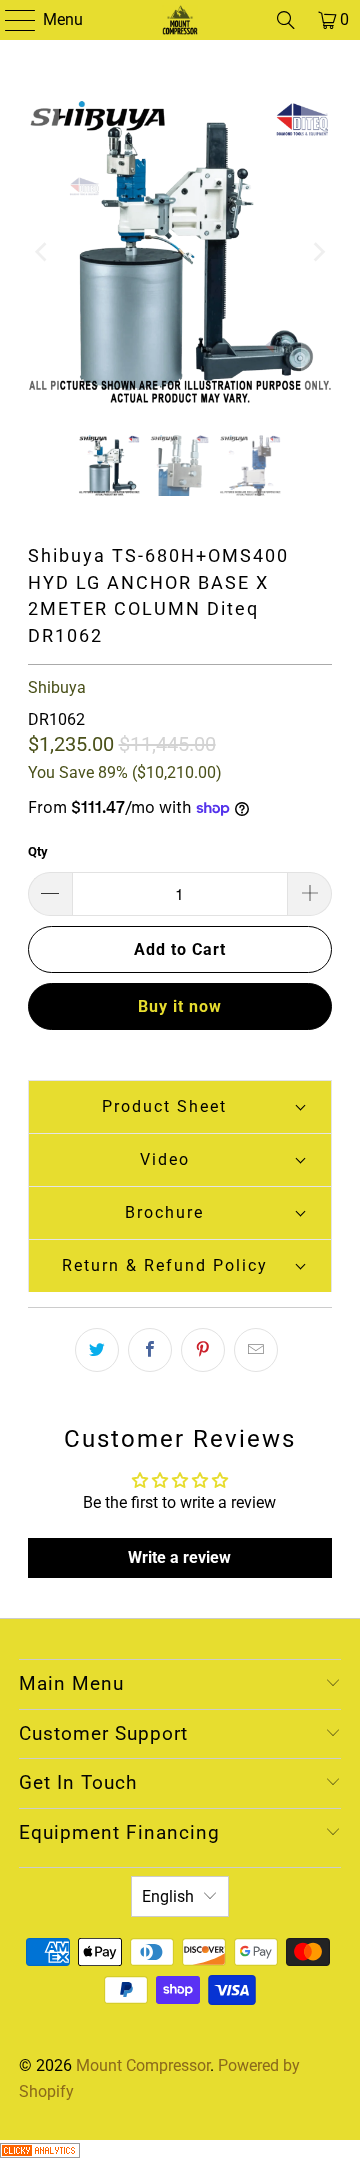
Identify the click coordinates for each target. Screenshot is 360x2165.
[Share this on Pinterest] (203, 1350)
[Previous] (43, 252)
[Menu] (10, 20)
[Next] (317, 252)
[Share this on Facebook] (150, 1350)
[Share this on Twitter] (97, 1350)
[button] (180, 1106)
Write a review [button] (179, 1557)
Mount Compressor (143, 2065)
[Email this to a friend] (256, 1350)
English (168, 1896)
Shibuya (57, 687)
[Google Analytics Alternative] (40, 2152)
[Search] (286, 20)
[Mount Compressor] (180, 20)
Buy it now (180, 1006)
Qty (38, 851)
